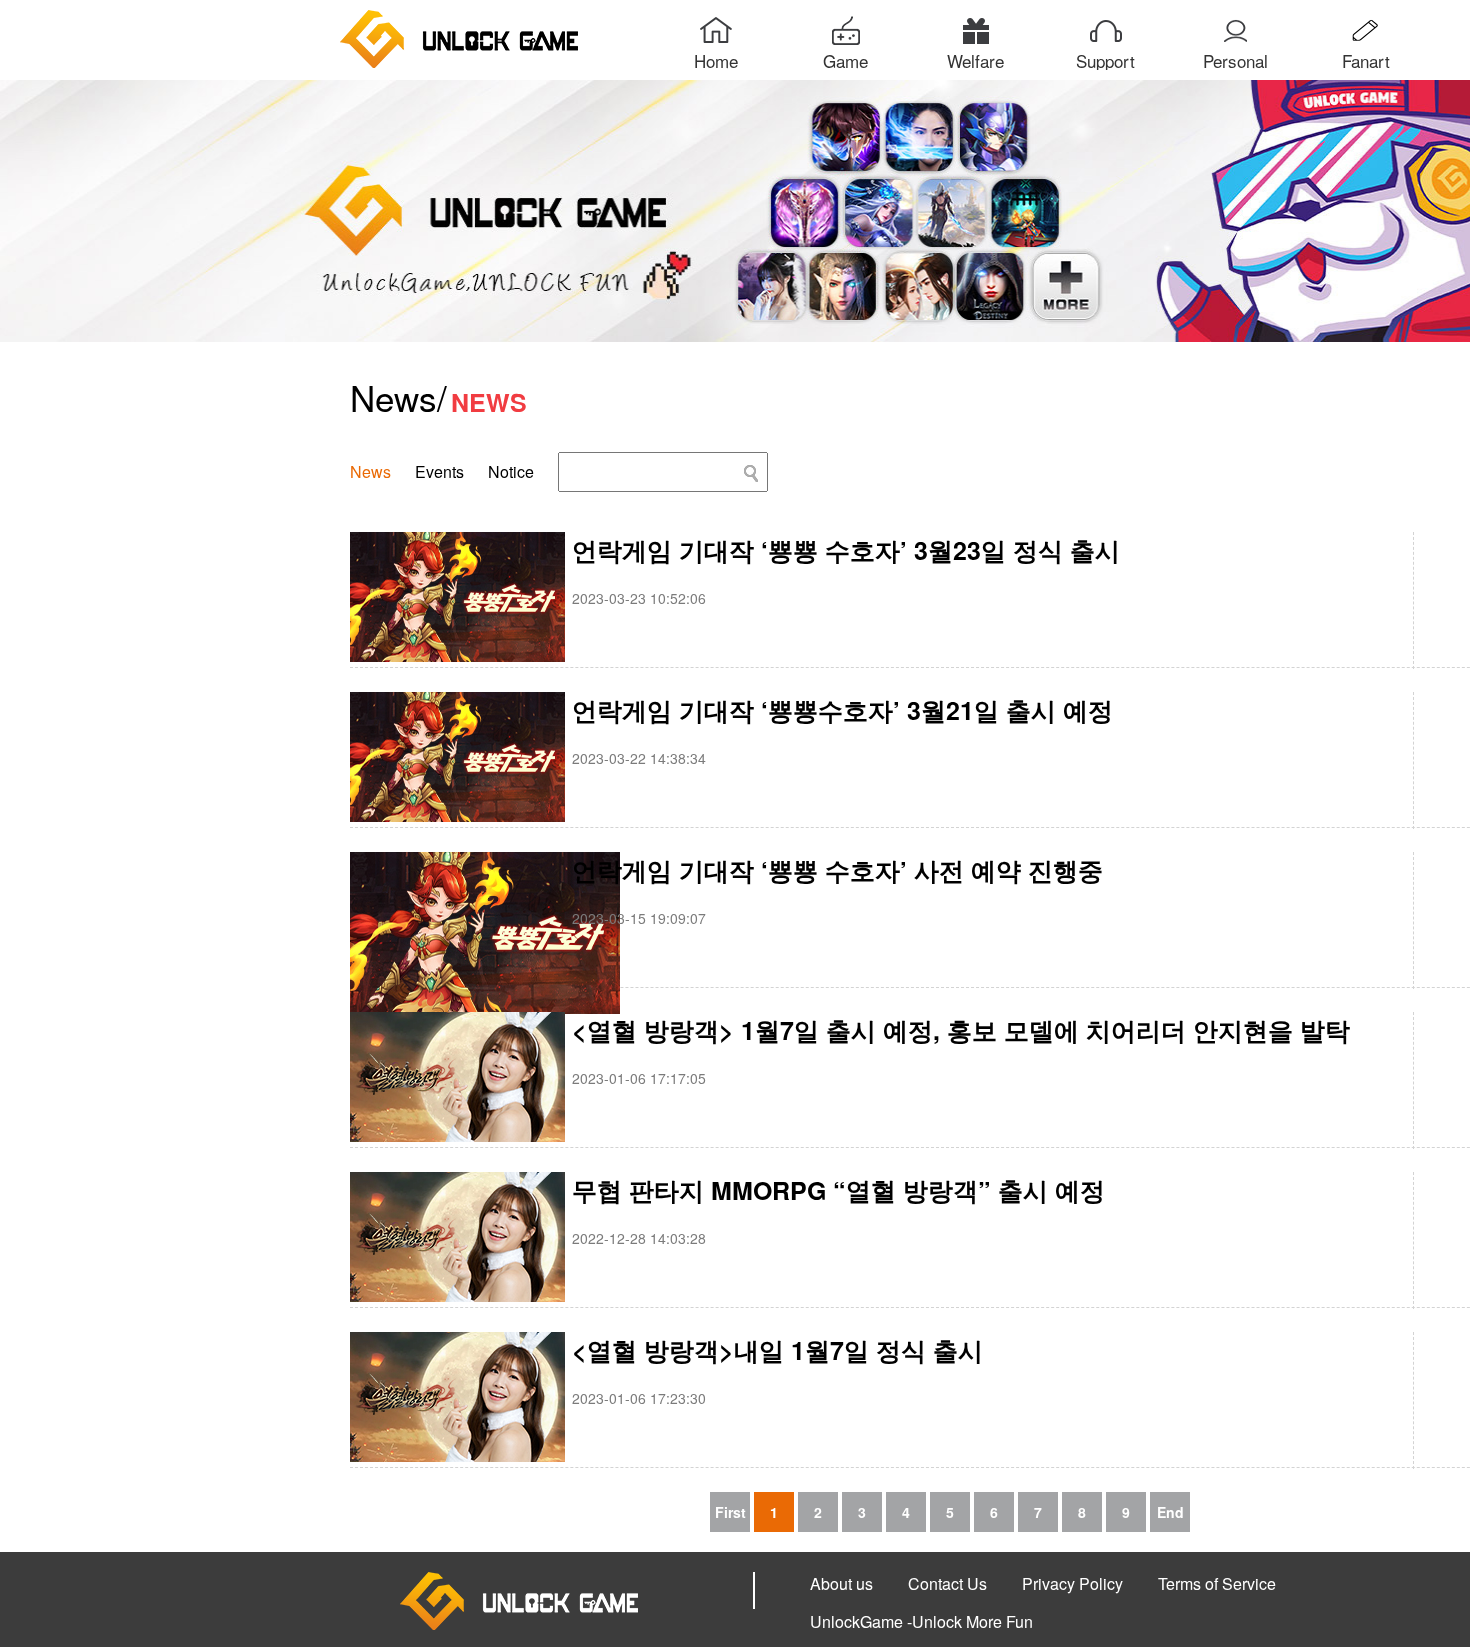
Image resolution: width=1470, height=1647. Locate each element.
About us (841, 1583)
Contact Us (947, 1583)
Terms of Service (1217, 1583)
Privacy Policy (1072, 1583)
